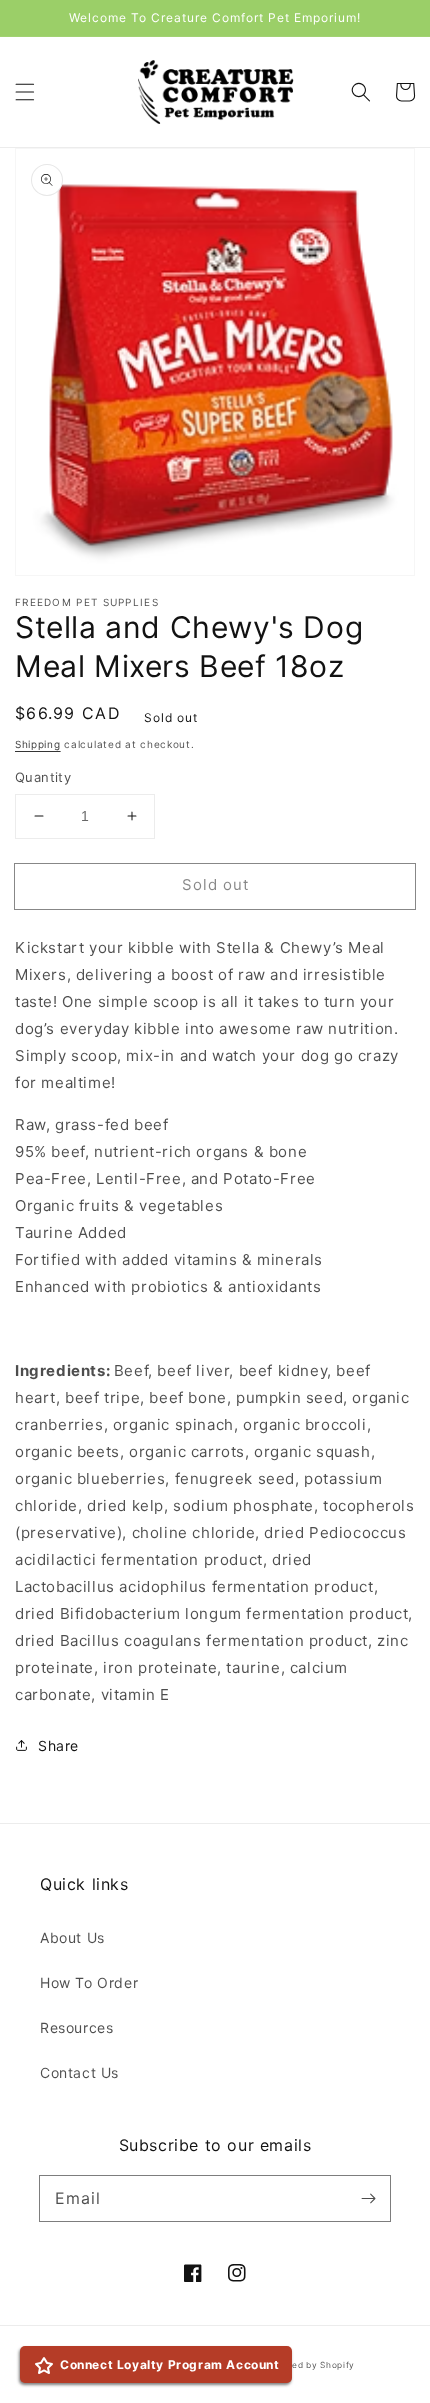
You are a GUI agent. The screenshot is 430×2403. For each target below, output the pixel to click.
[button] (25, 92)
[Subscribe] (368, 2198)
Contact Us (79, 2072)
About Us (72, 1937)
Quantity (43, 777)
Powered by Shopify (310, 2365)
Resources (76, 2027)
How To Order (89, 1982)
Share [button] (58, 1745)
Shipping (38, 744)
